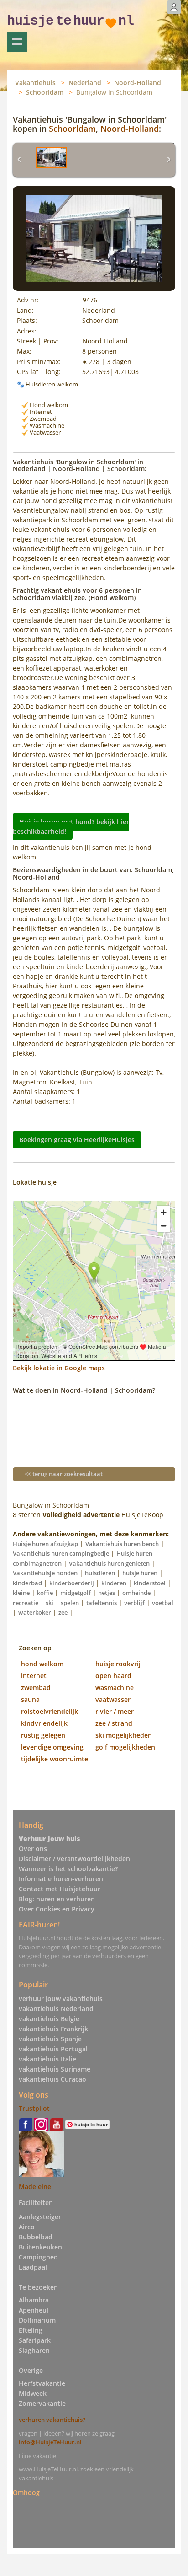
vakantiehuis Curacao (52, 2079)
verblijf (134, 1603)
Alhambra (34, 2300)
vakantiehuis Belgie (49, 2019)
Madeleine (35, 2187)
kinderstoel (150, 1583)
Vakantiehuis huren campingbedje (61, 1553)
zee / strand (114, 1723)
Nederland (85, 83)
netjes (107, 1593)
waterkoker (35, 1612)
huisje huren (140, 1573)
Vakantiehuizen (17, 42)
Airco (27, 2227)
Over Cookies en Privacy (57, 1909)
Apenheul (34, 2310)
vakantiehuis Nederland (56, 2009)
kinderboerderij (72, 1583)
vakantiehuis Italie (47, 2059)
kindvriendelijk (44, 1723)
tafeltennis (102, 1603)
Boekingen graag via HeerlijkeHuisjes (77, 1140)
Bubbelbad (36, 2237)
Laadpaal (33, 2267)
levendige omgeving (52, 1747)
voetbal (163, 1603)
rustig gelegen (43, 1735)
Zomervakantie (42, 2403)
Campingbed (38, 2257)
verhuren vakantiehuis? (52, 2420)
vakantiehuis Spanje (50, 2039)
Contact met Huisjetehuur (60, 1889)
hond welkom (42, 1664)
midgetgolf (76, 1593)
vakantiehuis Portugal (53, 2049)
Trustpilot (34, 2108)
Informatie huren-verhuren (61, 1879)
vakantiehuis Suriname (55, 2069)
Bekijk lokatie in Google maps (59, 1368)
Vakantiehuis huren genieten (109, 1563)
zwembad (36, 1688)
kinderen (114, 1583)
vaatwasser (113, 1699)
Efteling (31, 2330)
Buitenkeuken (40, 2247)
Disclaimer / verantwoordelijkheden (74, 1859)
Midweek (33, 2393)
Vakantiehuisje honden (45, 1573)
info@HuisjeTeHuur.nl (50, 2442)
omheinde (136, 1593)
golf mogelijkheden (125, 1747)
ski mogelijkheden (124, 1735)
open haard (113, 1676)
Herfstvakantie (42, 2383)
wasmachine (115, 1688)
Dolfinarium (37, 2320)
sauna (30, 1699)
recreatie (26, 1603)
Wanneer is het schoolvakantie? (68, 1869)
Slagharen (34, 2350)
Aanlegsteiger (40, 2217)
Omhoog (26, 2492)
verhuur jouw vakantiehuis (61, 1999)
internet (34, 1676)
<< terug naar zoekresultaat (64, 1474)
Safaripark (35, 2340)
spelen (70, 1603)
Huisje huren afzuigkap (45, 1544)
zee (63, 1612)
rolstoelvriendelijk (50, 1711)
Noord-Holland (138, 83)
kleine (21, 1593)
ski (50, 1603)
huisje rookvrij (118, 1664)
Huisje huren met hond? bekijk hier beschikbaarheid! (71, 826)
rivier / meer (115, 1711)
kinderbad (27, 1583)
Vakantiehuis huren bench (122, 1544)
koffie (45, 1593)
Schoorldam (45, 92)
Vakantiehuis (35, 83)
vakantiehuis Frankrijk (53, 2029)
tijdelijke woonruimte (55, 1759)
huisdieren (100, 1573)
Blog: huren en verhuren (57, 1899)
